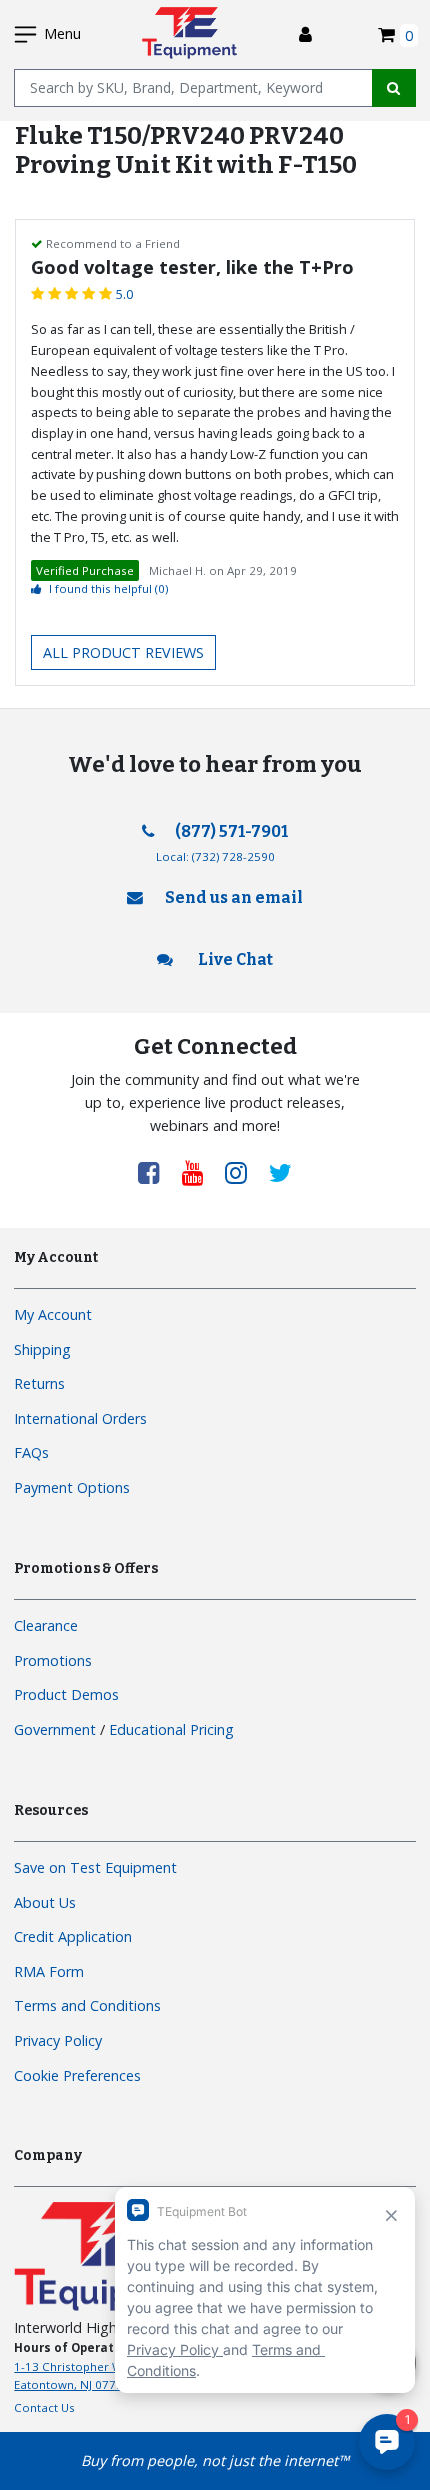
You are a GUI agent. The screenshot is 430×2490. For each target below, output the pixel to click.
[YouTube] (200, 1172)
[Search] (394, 88)
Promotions (53, 1660)
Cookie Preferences (77, 2075)
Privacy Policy (58, 2040)
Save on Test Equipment (95, 1867)
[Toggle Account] (305, 34)
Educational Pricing (171, 1729)
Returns (39, 1383)
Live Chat (234, 959)
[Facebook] (156, 1172)
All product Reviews (123, 652)
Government (55, 1729)
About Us (45, 1902)
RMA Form (49, 1971)
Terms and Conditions (87, 2005)
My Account (53, 1314)
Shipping (42, 1349)
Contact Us (44, 2407)
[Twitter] (280, 1172)
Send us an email (234, 897)
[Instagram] (243, 1172)
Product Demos (66, 1694)
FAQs (31, 1452)
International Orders (80, 1418)
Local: (215, 856)
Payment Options (72, 1487)
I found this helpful (108, 588)
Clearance (46, 1625)
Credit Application (73, 1936)
